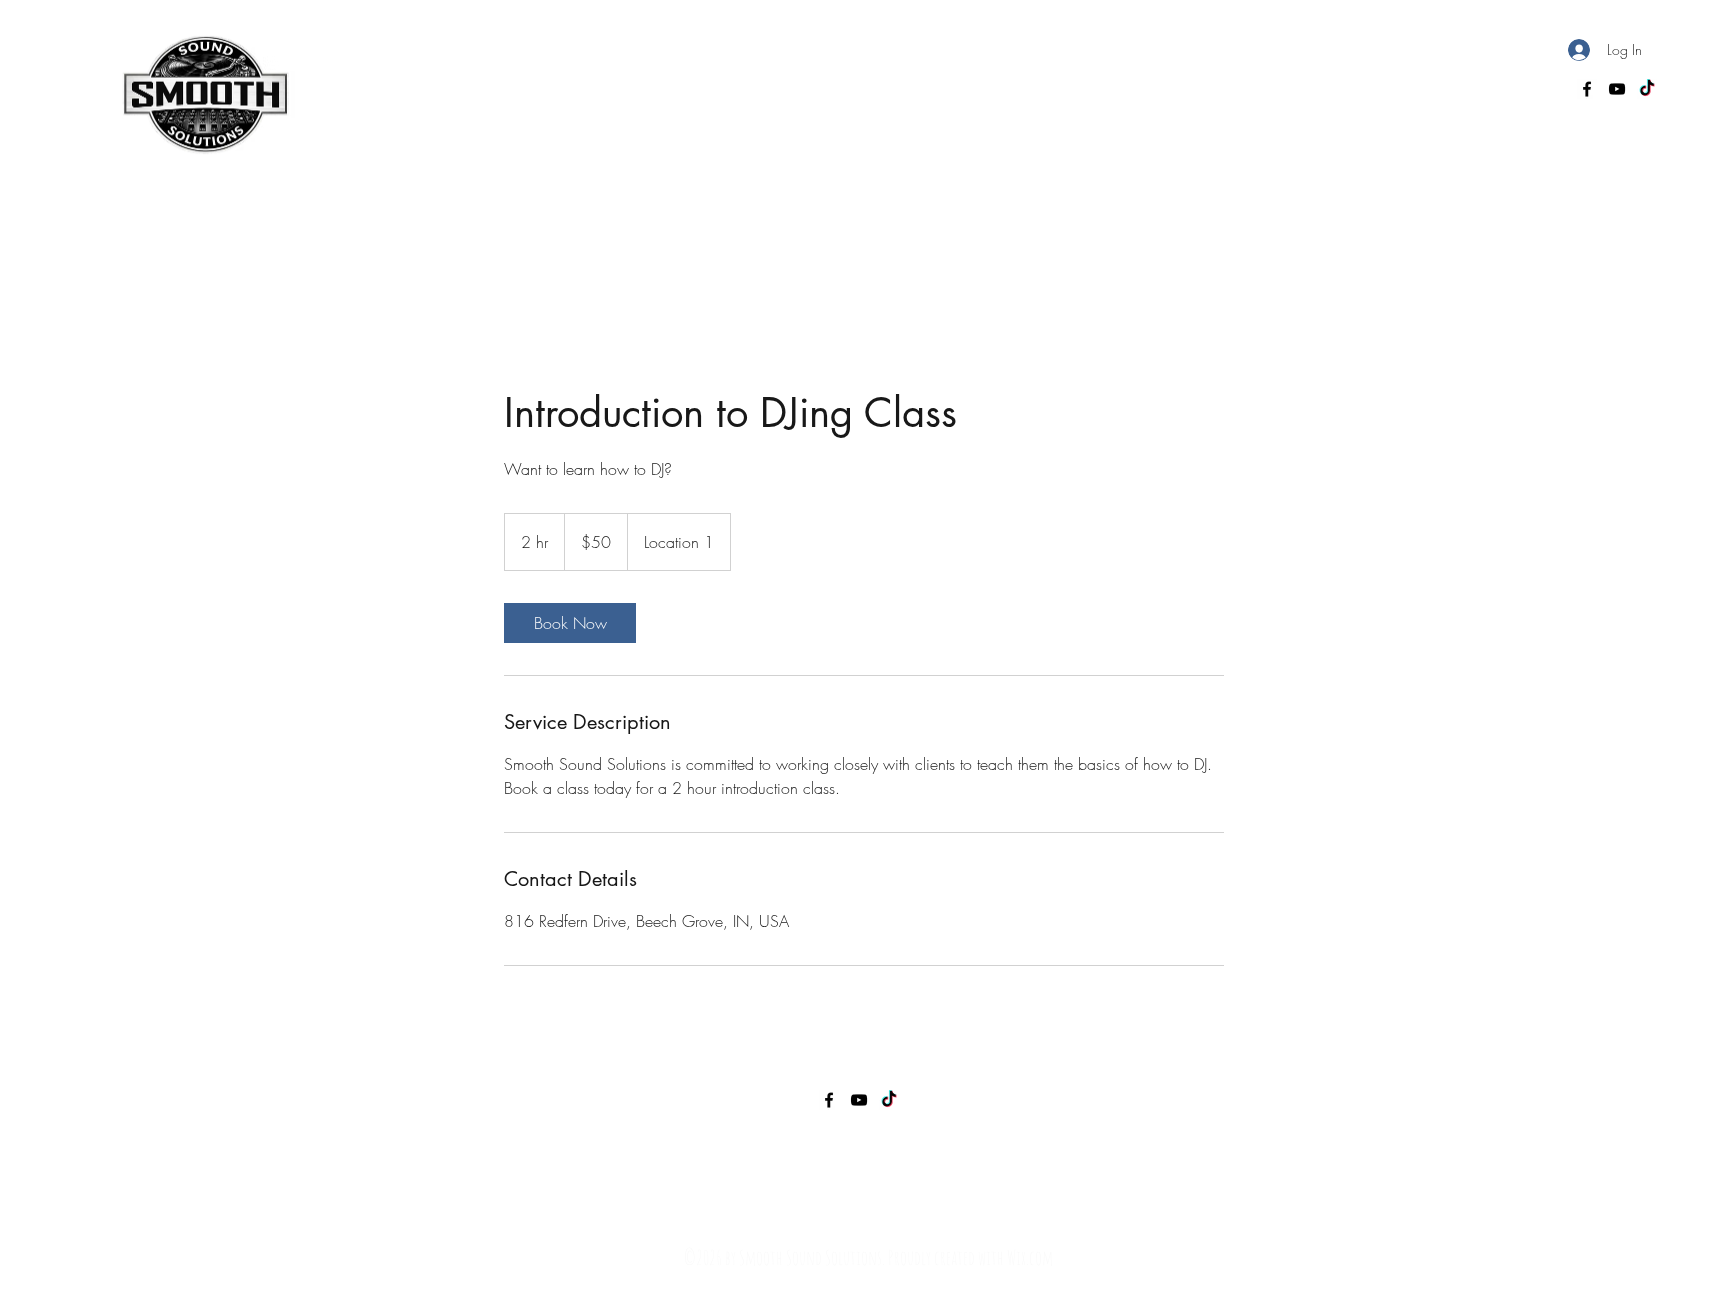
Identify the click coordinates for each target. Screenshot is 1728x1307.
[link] (570, 623)
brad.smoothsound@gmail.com (1459, 91)
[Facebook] (1587, 89)
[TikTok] (1647, 89)
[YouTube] (1617, 89)
